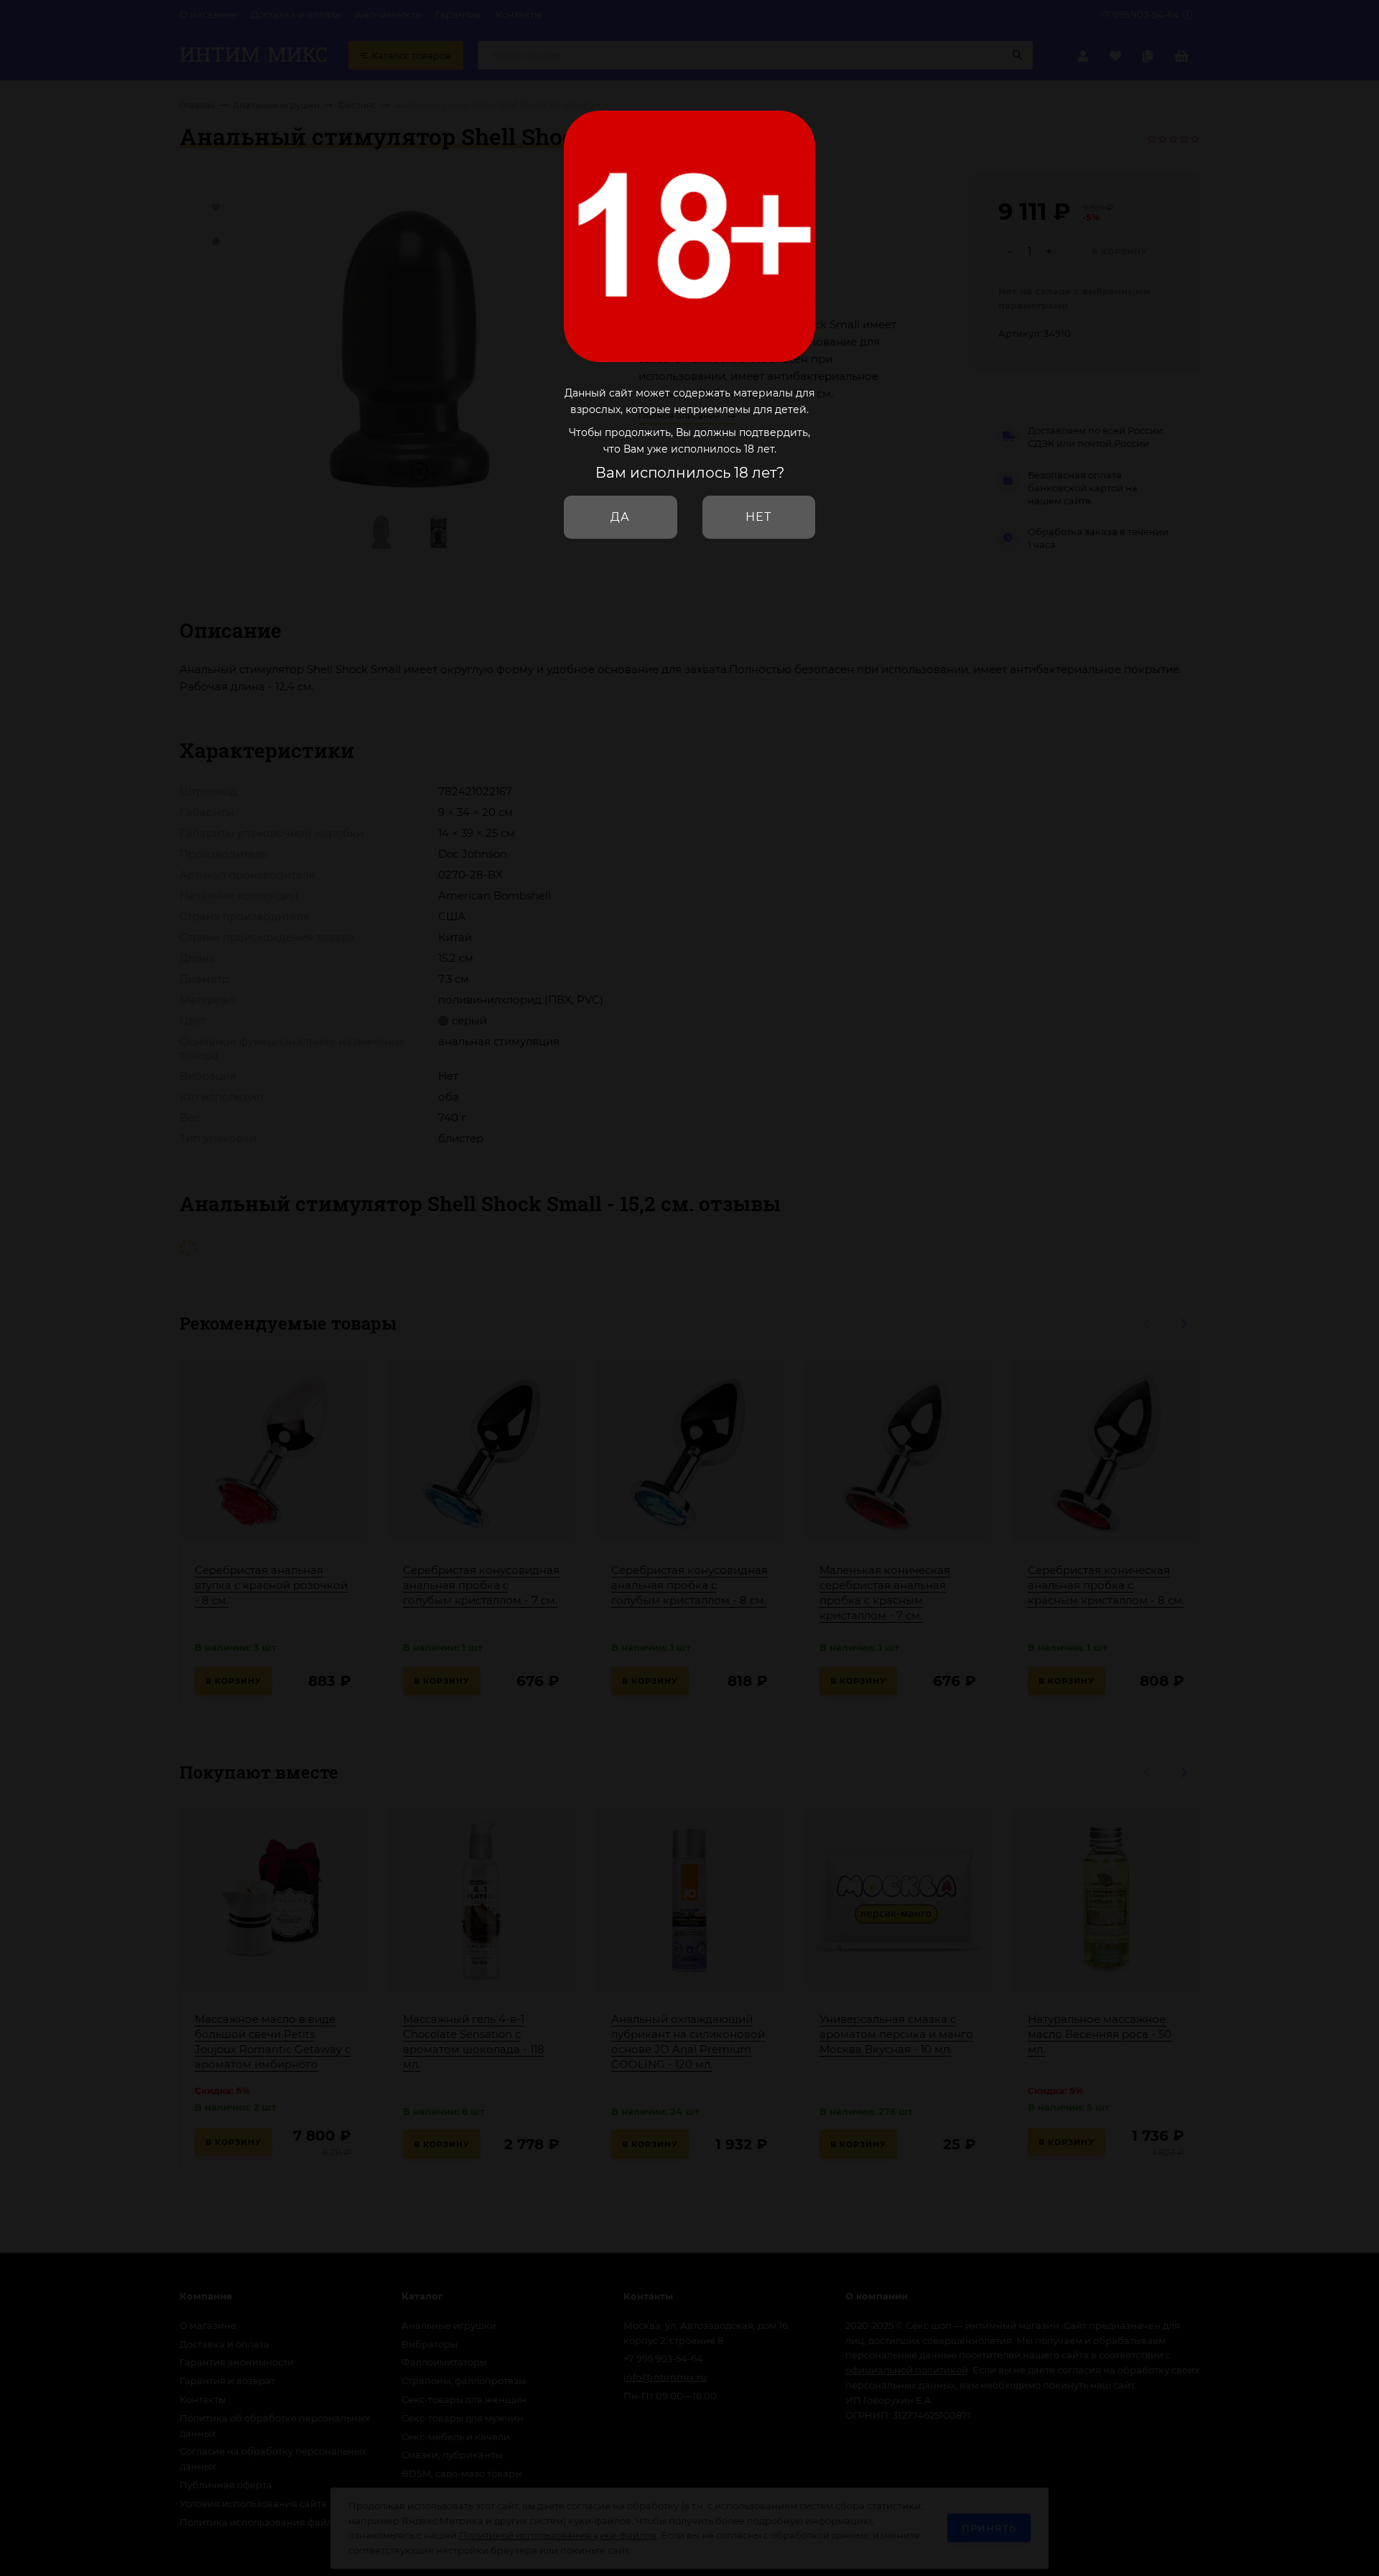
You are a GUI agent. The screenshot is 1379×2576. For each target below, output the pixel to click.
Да (620, 517)
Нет (758, 517)
